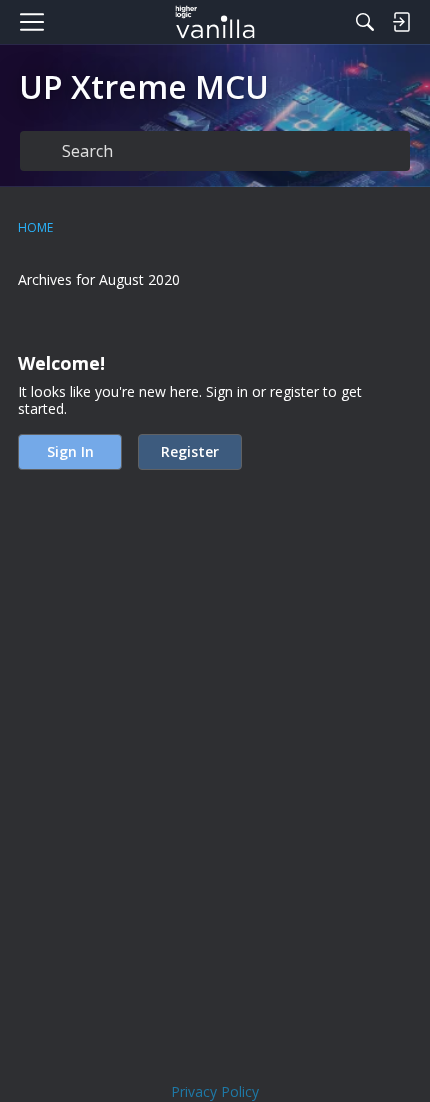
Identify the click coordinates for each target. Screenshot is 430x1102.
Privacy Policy (215, 1091)
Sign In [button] (70, 451)
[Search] (365, 22)
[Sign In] (401, 22)
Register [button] (190, 451)
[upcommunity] (215, 22)
